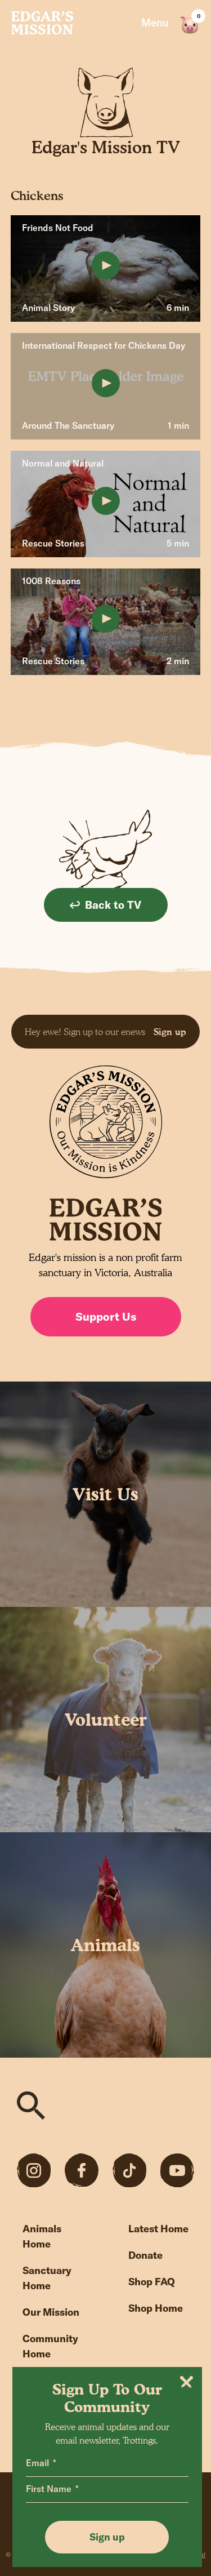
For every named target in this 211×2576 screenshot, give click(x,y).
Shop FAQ (152, 2282)
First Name (49, 2489)
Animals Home (42, 2236)
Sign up (170, 1032)
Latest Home (158, 2229)
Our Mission (51, 2312)
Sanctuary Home (47, 2278)
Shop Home (156, 2308)
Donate (145, 2255)
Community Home (50, 2346)
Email (37, 2463)
